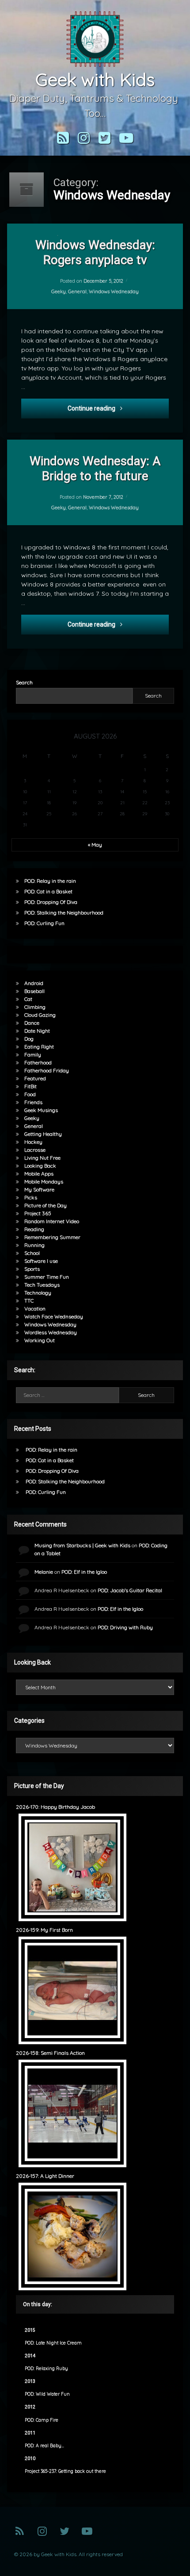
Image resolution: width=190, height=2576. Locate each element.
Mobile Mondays (44, 1182)
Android (34, 983)
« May (95, 845)
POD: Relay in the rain (50, 881)
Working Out (40, 1340)
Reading (34, 1229)
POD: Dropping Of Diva (51, 902)
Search (24, 682)
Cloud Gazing (40, 1015)
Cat (28, 999)
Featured (35, 1078)
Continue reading (118, 408)
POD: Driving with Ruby (125, 1627)
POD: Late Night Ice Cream (53, 2343)
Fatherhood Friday (47, 1070)
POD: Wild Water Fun (47, 2394)
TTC (29, 1301)
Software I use (41, 1261)
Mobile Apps (39, 1174)
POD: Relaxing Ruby (46, 2369)
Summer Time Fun (47, 1277)
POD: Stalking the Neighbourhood (64, 913)
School (32, 1253)
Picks (31, 1197)
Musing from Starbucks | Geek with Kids (82, 1545)
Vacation (35, 1309)
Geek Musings (41, 1110)
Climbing (35, 1007)
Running (34, 1245)
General (77, 291)
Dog (29, 1039)
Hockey (33, 1142)
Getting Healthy (43, 1134)
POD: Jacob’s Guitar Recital (130, 1590)
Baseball (34, 991)
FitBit (30, 1086)
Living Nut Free (42, 1158)
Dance (32, 1023)
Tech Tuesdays (42, 1285)
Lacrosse (35, 1150)
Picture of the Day (46, 1205)
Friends (33, 1102)
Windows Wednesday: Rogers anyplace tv (95, 252)
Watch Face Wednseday (54, 1316)
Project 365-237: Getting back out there (65, 2471)
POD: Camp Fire (42, 2420)
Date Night (37, 1031)
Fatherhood (38, 1062)
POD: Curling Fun (44, 923)
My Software (39, 1189)
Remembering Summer (52, 1237)
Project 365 (38, 1213)
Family (33, 1055)
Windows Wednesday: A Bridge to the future (95, 469)
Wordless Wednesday (51, 1332)
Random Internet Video (52, 1221)
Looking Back (40, 1166)
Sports (32, 1269)
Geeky (59, 291)
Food (30, 1094)
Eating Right (39, 1047)
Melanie (44, 1572)
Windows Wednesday (114, 291)
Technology (38, 1293)
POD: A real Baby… (44, 2446)
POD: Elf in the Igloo (84, 1572)
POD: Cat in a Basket (48, 891)
